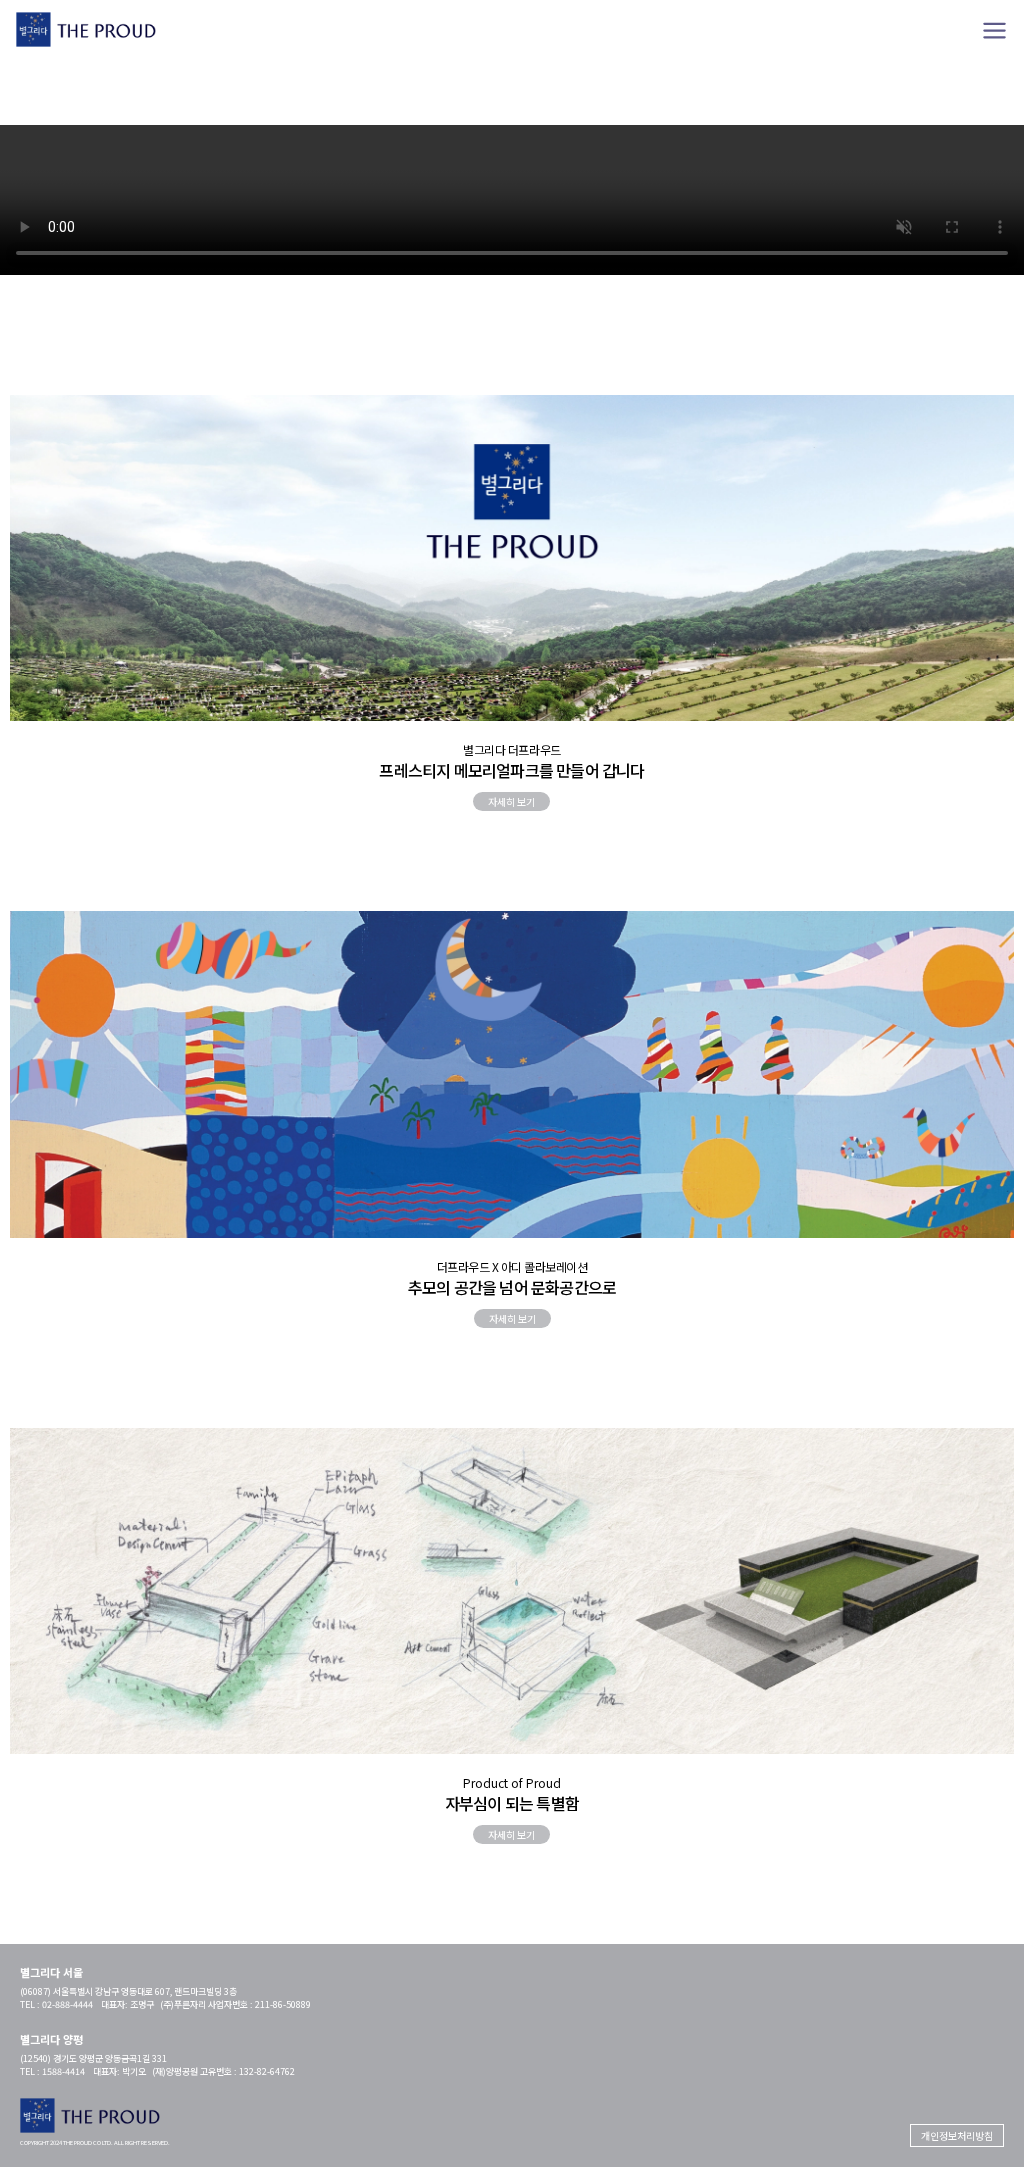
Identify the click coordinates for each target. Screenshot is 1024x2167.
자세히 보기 (511, 801)
